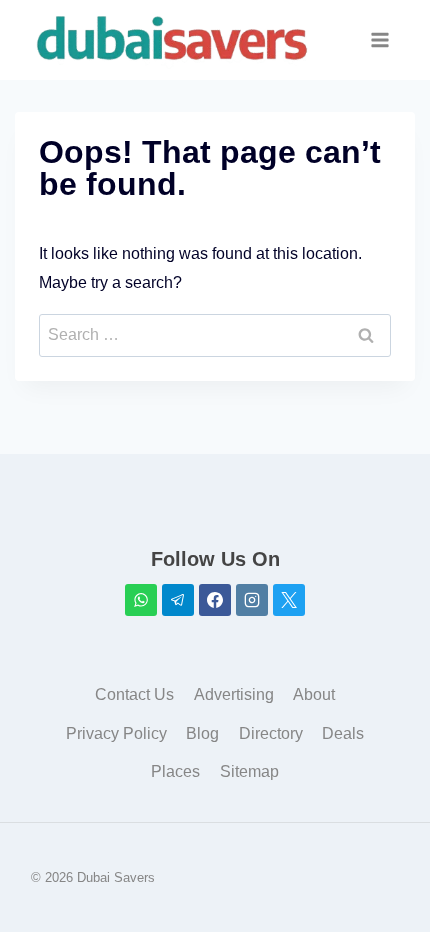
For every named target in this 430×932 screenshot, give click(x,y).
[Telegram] (178, 600)
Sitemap (249, 771)
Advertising (234, 694)
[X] (289, 600)
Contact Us (134, 694)
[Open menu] (380, 39)
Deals (343, 733)
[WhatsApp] (141, 600)
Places (175, 771)
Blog (202, 733)
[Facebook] (215, 600)
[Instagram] (252, 600)
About (314, 694)
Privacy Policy (116, 733)
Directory (271, 733)
